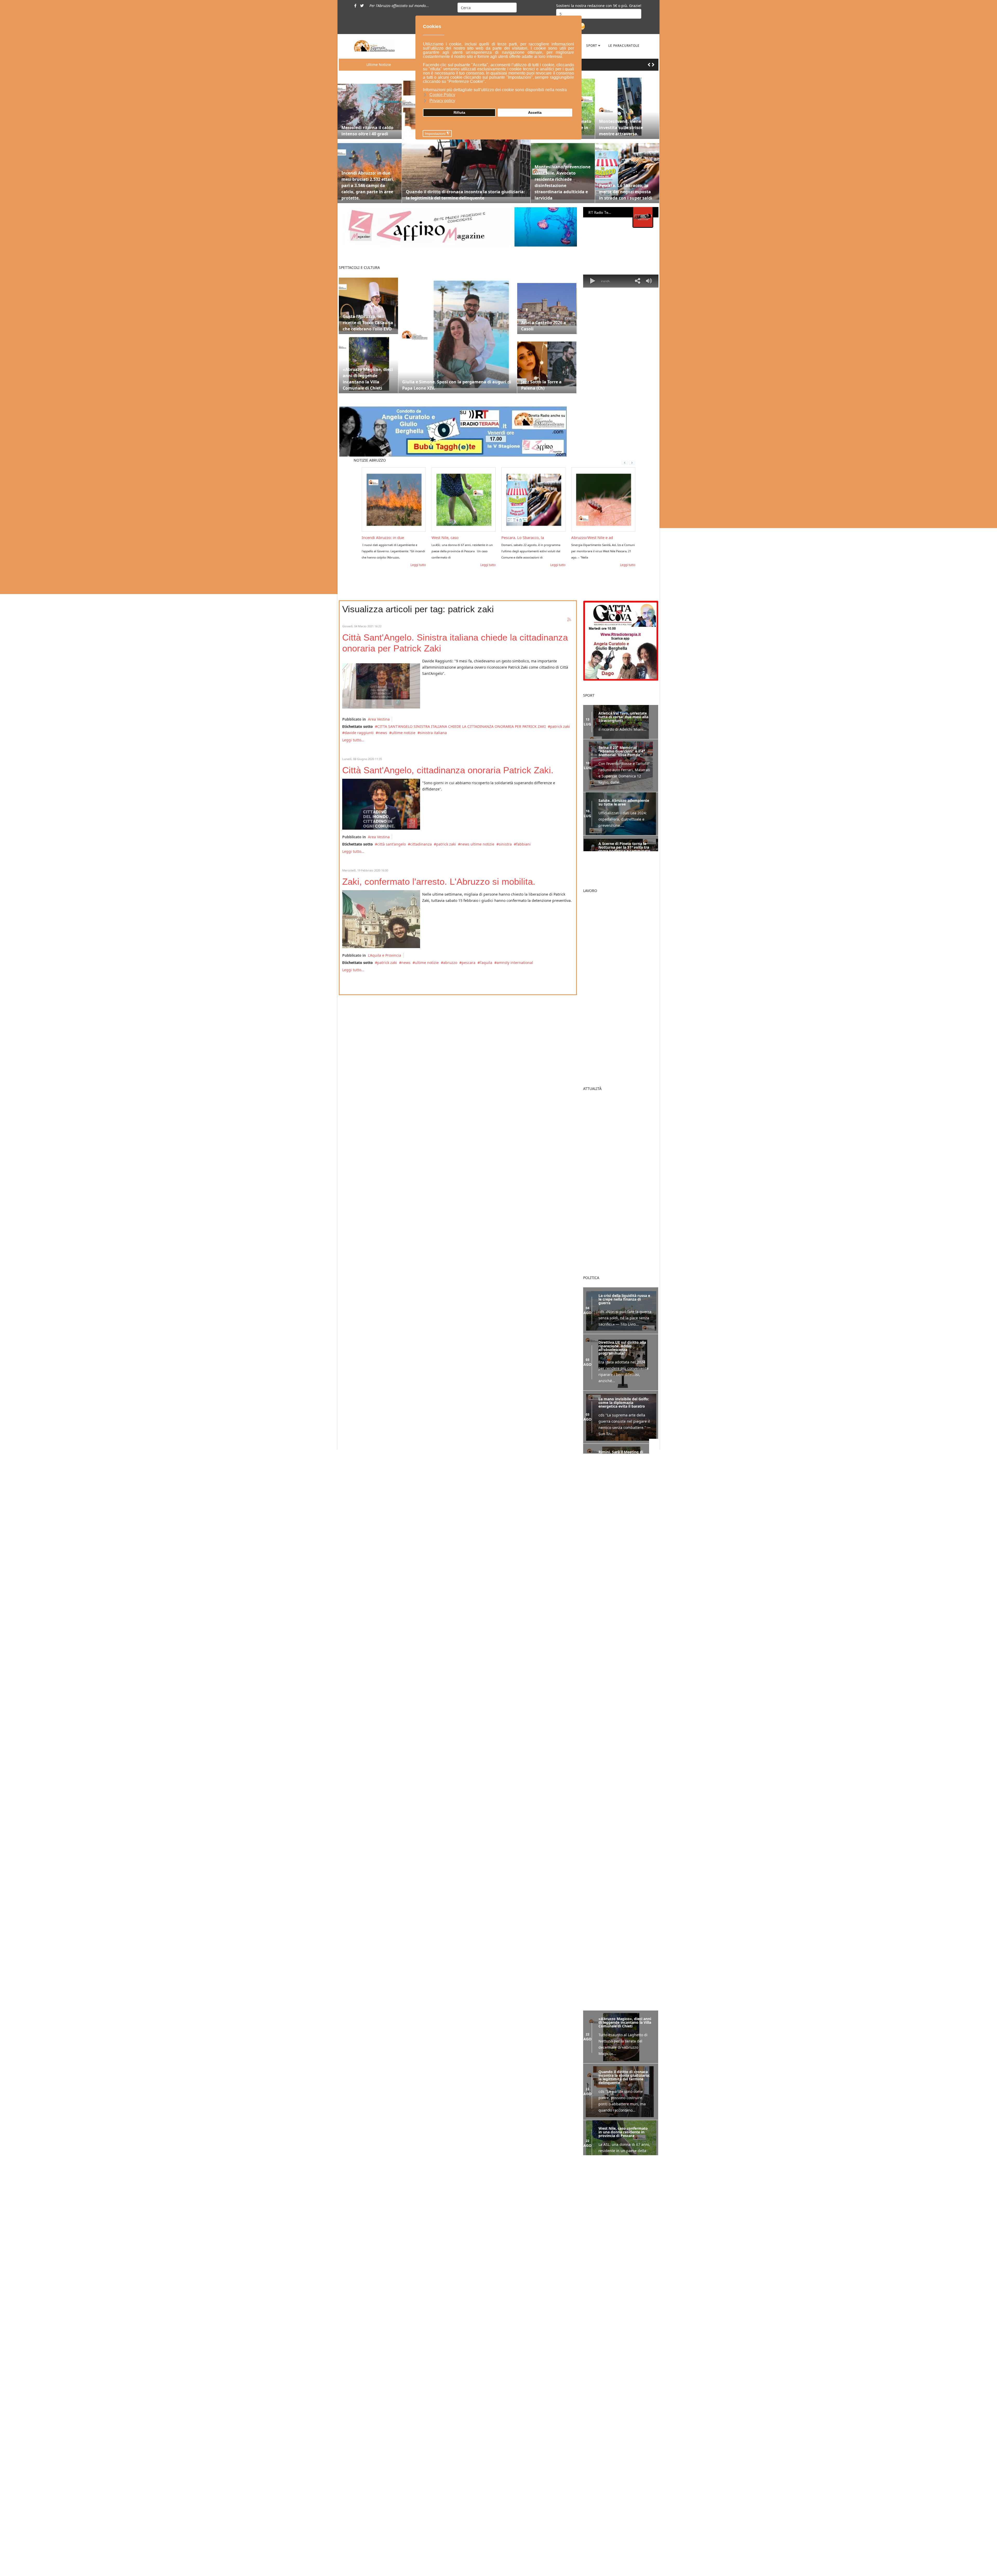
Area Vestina (379, 719)
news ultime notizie (477, 844)
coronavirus (535, 2381)
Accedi (583, 2420)
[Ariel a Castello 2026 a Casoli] (547, 304)
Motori (438, 2549)
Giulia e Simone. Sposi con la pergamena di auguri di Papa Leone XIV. (457, 385)
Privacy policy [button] (442, 101)
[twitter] (362, 6)
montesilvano (534, 2389)
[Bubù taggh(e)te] (458, 432)
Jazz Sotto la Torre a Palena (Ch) (541, 385)
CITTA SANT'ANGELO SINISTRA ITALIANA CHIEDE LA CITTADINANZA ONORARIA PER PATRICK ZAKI (462, 726)
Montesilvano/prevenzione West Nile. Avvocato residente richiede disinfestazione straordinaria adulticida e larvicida (563, 182)
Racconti (439, 2496)
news (383, 733)
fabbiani (523, 844)
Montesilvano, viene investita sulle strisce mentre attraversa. (621, 128)
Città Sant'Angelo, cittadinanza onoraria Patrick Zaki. (448, 770)
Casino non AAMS (597, 2259)
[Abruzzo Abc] (621, 1635)
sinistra (505, 844)
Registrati (588, 2439)
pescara (469, 963)
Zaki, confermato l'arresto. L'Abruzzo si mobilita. (439, 881)
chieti (521, 2381)
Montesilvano (444, 2422)
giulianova (552, 2381)
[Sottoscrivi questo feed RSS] (569, 620)
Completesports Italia (602, 2317)
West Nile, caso (445, 537)
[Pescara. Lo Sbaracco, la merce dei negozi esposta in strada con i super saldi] (627, 171)
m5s (517, 2389)
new (551, 2389)
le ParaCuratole (624, 46)
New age (440, 2518)
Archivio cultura (446, 2528)
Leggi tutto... (353, 740)
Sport (592, 46)
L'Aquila (439, 2475)
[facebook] (355, 6)
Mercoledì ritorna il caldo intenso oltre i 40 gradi (367, 131)
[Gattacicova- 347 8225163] (621, 640)
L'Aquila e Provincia (385, 955)
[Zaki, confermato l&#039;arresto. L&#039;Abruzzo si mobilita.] (381, 919)
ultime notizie (403, 733)
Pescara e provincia (449, 2443)
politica (438, 2412)
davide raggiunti (359, 733)
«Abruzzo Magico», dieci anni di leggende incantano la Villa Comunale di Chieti (368, 379)
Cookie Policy (369, 2472)
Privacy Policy (370, 2483)
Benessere (441, 2380)
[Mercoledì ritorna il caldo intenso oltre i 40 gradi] (370, 107)
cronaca (439, 2401)
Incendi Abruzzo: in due (383, 537)
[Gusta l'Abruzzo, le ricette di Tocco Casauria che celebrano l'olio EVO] (368, 304)
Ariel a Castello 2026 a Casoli (544, 326)
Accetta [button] (535, 112)
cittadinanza (421, 844)
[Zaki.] (381, 804)
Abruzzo (439, 2433)
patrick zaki (560, 726)
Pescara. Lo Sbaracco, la (523, 537)
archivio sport (444, 2560)
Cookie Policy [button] (442, 95)
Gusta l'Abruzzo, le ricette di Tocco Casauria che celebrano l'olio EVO (368, 323)
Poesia (438, 2507)
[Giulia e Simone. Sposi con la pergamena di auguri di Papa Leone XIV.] (458, 334)
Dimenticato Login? (601, 2429)
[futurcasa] (621, 1572)
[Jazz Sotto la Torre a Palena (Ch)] (547, 364)
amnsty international (515, 963)
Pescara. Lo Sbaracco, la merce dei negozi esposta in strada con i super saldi (626, 192)
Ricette (438, 2390)
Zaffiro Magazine (447, 2486)
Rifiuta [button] (459, 112)
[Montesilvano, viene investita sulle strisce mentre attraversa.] (627, 107)
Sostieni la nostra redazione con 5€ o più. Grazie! (599, 6)
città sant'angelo (392, 844)
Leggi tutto (418, 565)
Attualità (439, 2571)
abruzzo (450, 963)
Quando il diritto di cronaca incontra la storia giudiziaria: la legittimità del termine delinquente (465, 195)
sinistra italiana (433, 733)
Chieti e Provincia (447, 2465)
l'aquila (486, 963)
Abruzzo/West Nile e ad (592, 537)
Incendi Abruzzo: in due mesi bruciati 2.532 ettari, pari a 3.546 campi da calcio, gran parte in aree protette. (368, 185)
